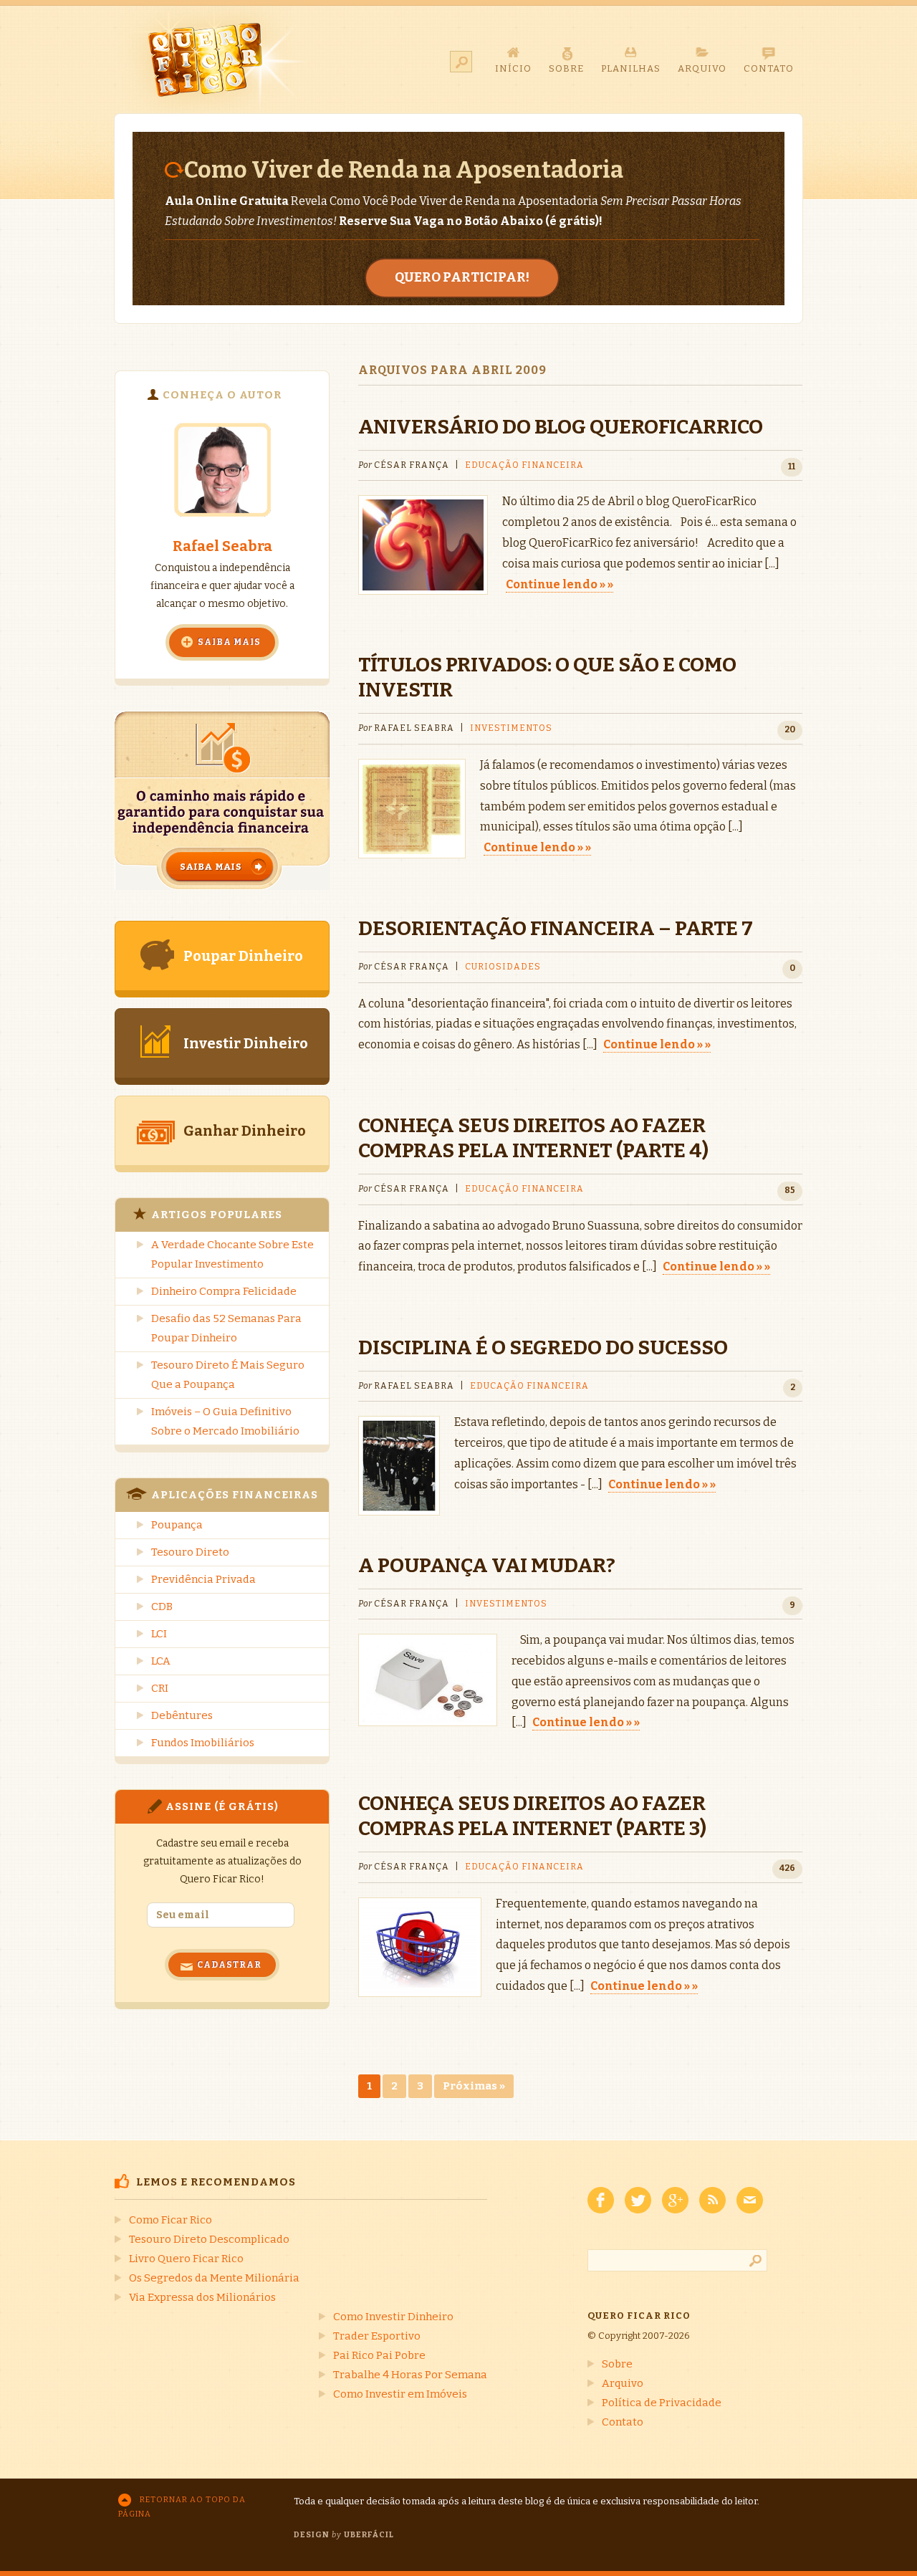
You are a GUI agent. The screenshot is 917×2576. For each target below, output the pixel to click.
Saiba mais (229, 642)
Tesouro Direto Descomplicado (209, 2239)
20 (790, 729)
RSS (712, 2200)
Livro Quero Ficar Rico (186, 2259)
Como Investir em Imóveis (400, 2394)
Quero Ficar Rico (213, 59)
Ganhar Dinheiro (245, 1131)
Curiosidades (503, 967)
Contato (623, 2422)
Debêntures (182, 1715)
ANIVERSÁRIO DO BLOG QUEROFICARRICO (561, 427)
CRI (160, 1688)
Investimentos (511, 728)
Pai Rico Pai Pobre (379, 2355)
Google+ (675, 2200)
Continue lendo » (556, 584)
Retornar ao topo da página (182, 2507)
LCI (159, 1634)
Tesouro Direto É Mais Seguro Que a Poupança (228, 1375)
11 (792, 466)
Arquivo (623, 2383)
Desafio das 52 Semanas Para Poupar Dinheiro (226, 1328)
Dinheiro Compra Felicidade (224, 1291)
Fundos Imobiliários (203, 1743)
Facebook (601, 2200)
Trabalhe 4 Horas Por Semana (410, 2375)
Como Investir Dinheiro (393, 2317)
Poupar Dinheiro (243, 956)
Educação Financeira (524, 465)
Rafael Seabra (222, 546)
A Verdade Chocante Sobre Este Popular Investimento (232, 1254)
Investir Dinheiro (246, 1043)
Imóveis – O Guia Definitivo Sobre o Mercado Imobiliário (225, 1421)
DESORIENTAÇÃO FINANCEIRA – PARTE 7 (556, 928)
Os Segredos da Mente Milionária (214, 2278)
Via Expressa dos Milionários (202, 2297)
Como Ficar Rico (171, 2220)
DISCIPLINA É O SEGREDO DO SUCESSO (543, 1347)
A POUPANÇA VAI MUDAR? (487, 1565)
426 (787, 1868)
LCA (161, 1661)
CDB (162, 1607)
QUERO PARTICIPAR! (462, 277)
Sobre (617, 2364)
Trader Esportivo (377, 2336)
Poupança (177, 1525)
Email (750, 2200)
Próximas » (474, 2086)
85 (790, 1190)
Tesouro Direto (190, 1552)
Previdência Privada (203, 1579)
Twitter (638, 2200)
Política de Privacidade (662, 2403)
